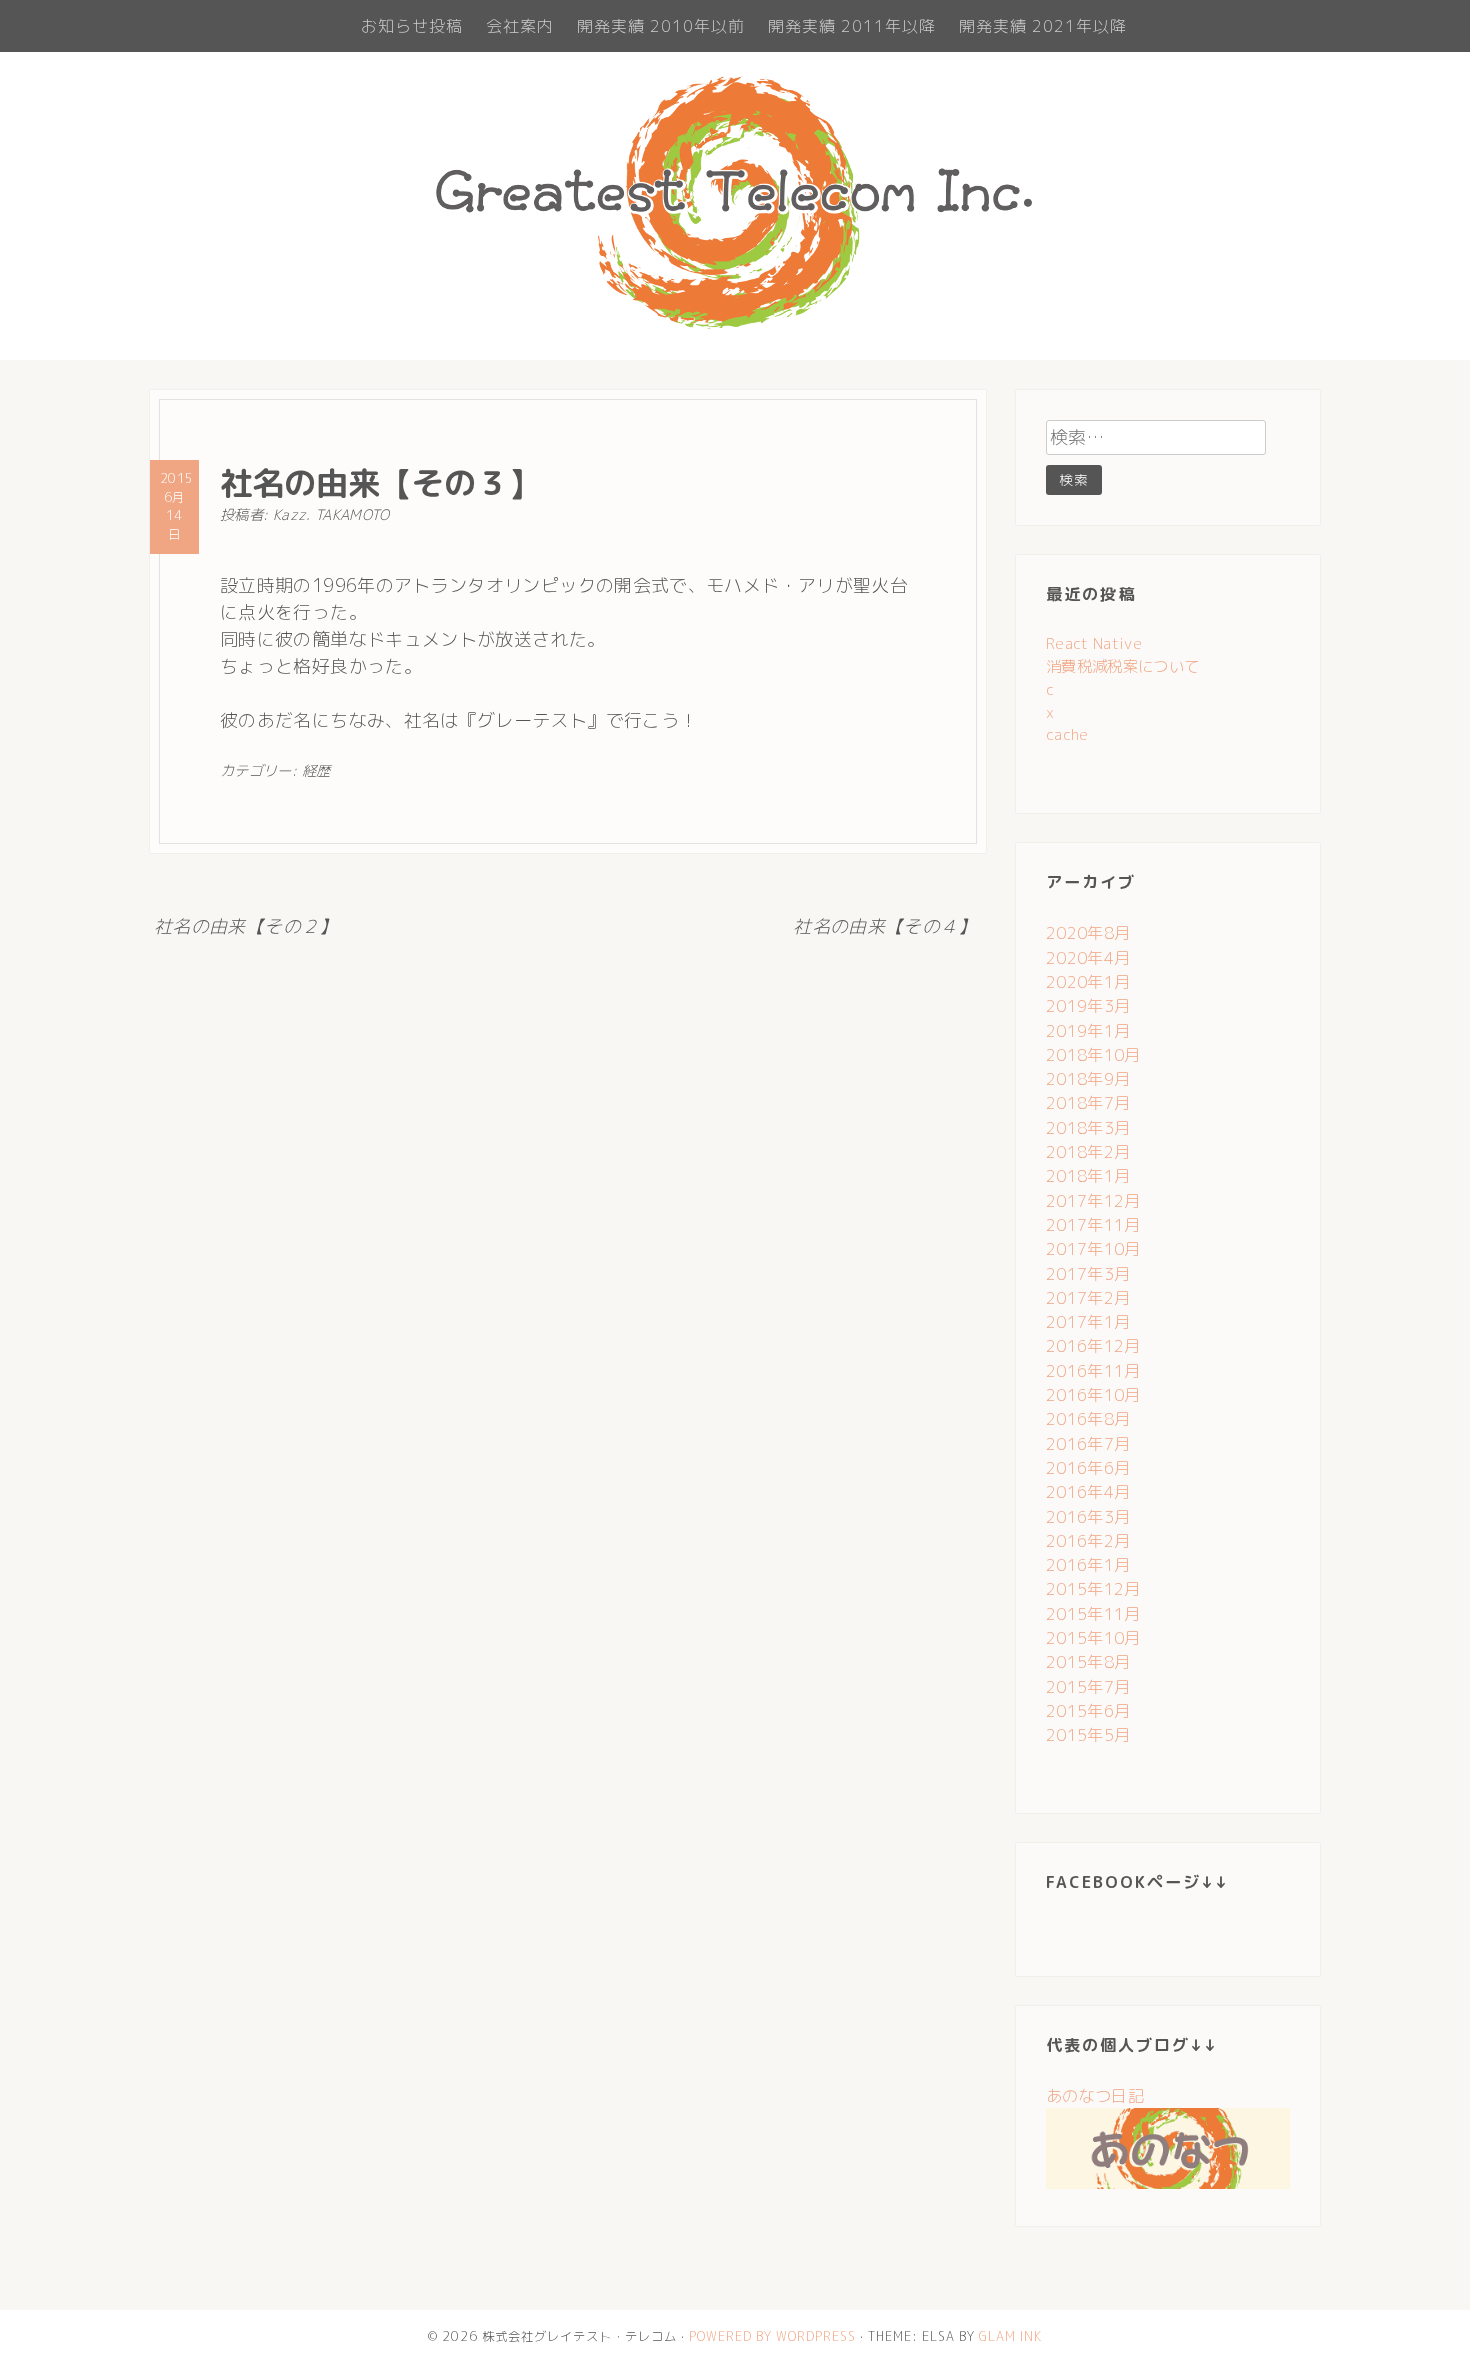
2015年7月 (1088, 1687)
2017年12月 (1093, 1201)
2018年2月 (1088, 1152)
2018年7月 (1088, 1103)
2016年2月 (1088, 1541)
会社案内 (520, 26)
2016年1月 (1088, 1565)
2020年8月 (1088, 933)
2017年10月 (1093, 1249)
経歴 (316, 771)
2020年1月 (1088, 982)
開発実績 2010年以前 (661, 26)
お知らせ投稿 (412, 26)
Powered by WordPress (772, 2336)
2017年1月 (1088, 1322)
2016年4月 (1088, 1492)
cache (1067, 734)
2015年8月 (1088, 1662)
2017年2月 (1088, 1298)
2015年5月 (1088, 1735)
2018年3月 (1088, 1128)
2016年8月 (1088, 1419)
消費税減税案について (1123, 666)
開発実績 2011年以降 (852, 26)
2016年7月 (1088, 1444)
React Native (1094, 643)
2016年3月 (1088, 1517)
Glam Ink (1010, 2336)
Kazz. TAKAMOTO (331, 515)
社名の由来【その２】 (246, 926)
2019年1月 (1088, 1031)
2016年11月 (1093, 1371)
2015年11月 (1093, 1614)
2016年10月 (1093, 1395)
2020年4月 (1088, 958)
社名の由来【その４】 (885, 926)
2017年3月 (1088, 1274)
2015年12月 (1093, 1589)
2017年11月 (1093, 1225)
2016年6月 (1088, 1468)
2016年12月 (1093, 1346)
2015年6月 (1088, 1711)
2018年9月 (1088, 1079)
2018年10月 (1093, 1055)
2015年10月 (1093, 1638)
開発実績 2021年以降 (1043, 26)
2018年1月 (1088, 1176)
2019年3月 (1088, 1006)
